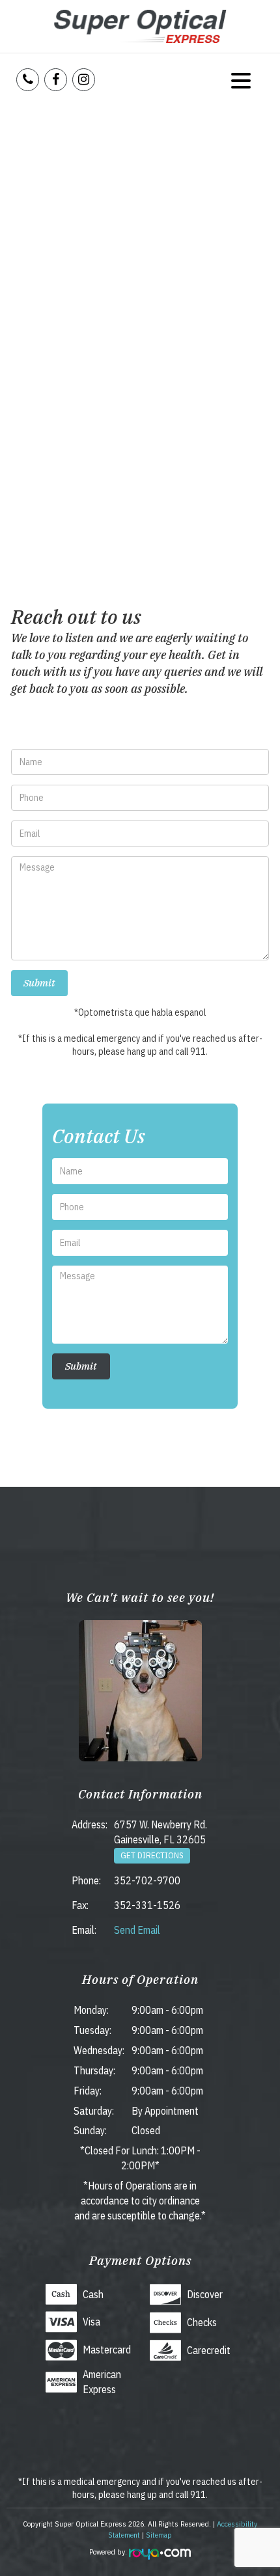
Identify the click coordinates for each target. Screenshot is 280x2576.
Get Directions (152, 1855)
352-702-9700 (147, 1880)
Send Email (137, 1930)
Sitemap (159, 2535)
